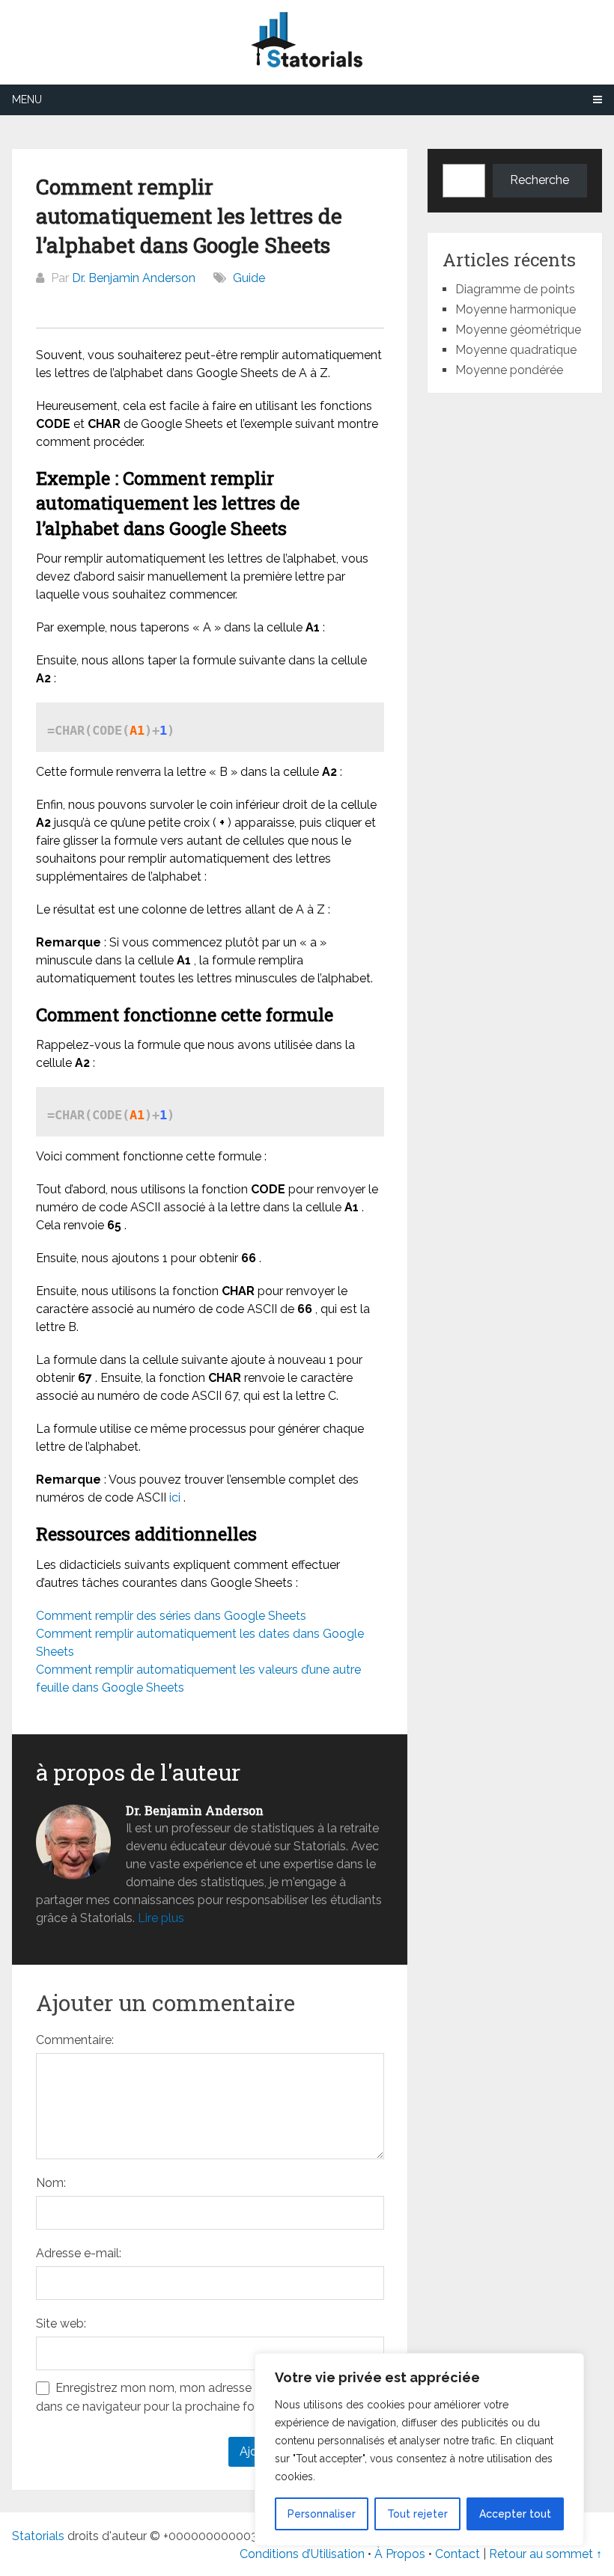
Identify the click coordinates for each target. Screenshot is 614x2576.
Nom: (51, 2183)
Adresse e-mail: (79, 2253)
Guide (249, 278)
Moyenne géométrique (518, 330)
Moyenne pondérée (509, 370)
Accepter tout (515, 2514)
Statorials (38, 2536)
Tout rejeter (417, 2514)
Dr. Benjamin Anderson (134, 278)
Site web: (61, 2323)
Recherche (539, 180)
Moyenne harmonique (516, 309)
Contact (459, 2554)
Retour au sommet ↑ (545, 2554)
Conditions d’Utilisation (302, 2554)
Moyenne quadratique (516, 350)
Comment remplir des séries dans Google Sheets (171, 1616)
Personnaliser (322, 2514)
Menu (27, 100)
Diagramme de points (515, 289)
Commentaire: (75, 2040)
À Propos (400, 2554)
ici (175, 1497)
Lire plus (161, 1918)
